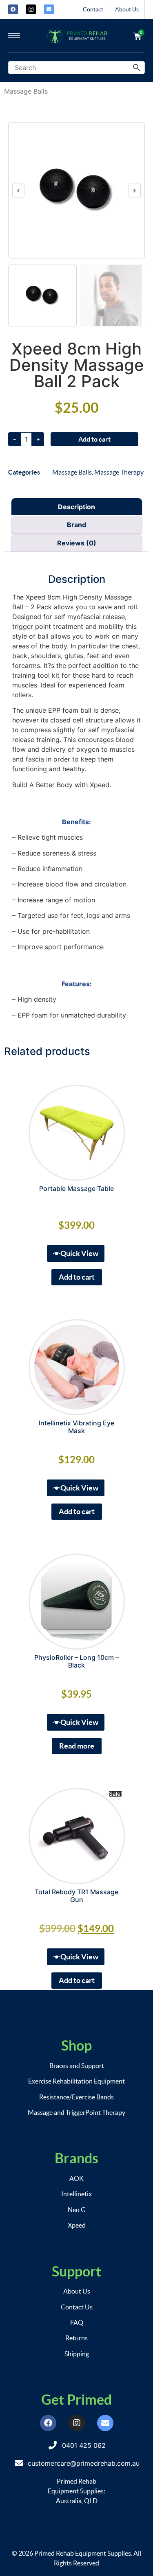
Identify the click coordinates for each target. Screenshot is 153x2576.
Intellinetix (76, 2194)
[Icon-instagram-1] (31, 9)
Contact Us (77, 2307)
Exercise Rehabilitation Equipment (76, 2081)
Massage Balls (26, 91)
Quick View (79, 1253)
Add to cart (94, 439)
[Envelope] (49, 9)
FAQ (77, 2322)
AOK (76, 2178)
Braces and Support (77, 2066)
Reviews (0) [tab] (77, 543)
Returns (76, 2338)
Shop (76, 2045)
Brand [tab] (76, 525)
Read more (77, 1746)
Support (76, 2271)
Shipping (77, 2354)
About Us (127, 9)
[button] (18, 190)
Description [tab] (76, 507)
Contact (93, 9)
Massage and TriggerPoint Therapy (76, 2112)
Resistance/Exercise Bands (76, 2097)
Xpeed (77, 2225)
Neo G (77, 2210)
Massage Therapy (119, 472)
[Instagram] (77, 2423)
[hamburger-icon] (14, 36)
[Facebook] (13, 9)
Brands (76, 2158)
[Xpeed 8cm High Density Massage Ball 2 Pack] (76, 190)
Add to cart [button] (77, 1277)
